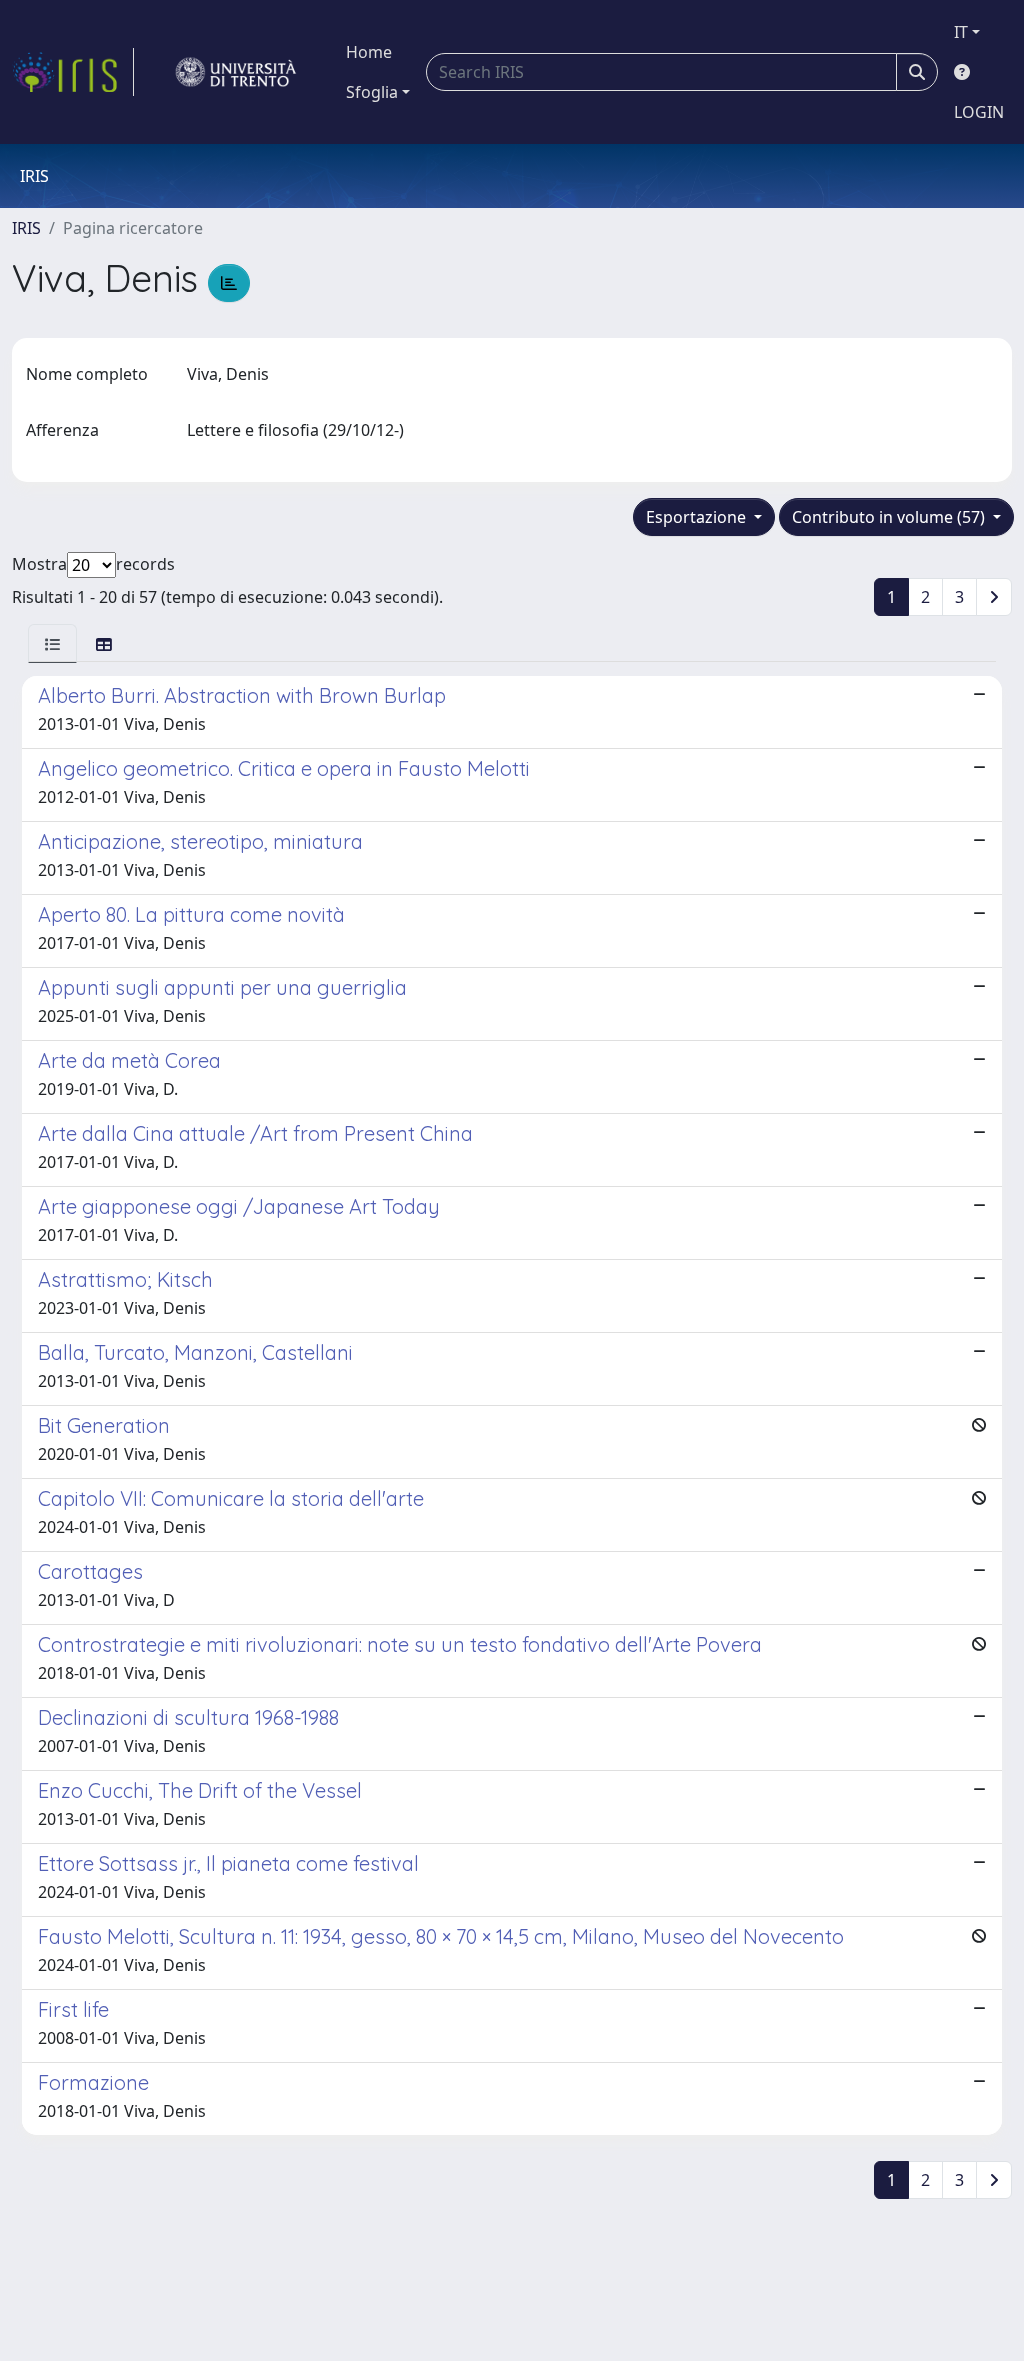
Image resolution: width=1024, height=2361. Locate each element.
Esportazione (698, 517)
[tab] (52, 643)
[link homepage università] (236, 72)
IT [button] (961, 32)
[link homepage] (73, 72)
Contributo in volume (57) (890, 517)
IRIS (26, 228)
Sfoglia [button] (372, 92)
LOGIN (979, 112)
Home (369, 52)
